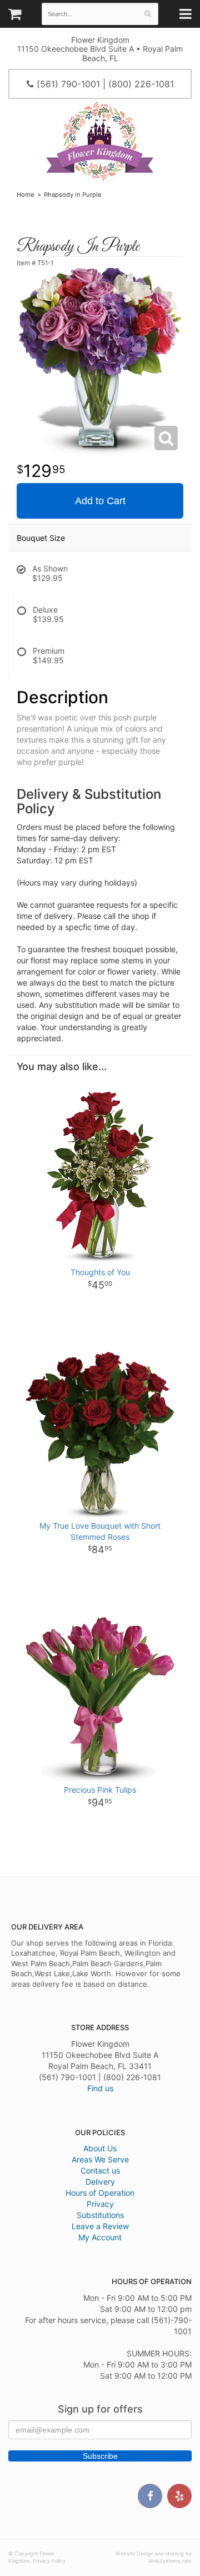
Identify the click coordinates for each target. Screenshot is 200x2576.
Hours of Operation (100, 2193)
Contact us (100, 2170)
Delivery (100, 2182)
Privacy (100, 2204)
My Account (100, 2237)
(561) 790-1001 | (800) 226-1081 (104, 84)
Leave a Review (100, 2226)
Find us (100, 2088)
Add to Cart (100, 501)
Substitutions (100, 2215)
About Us (100, 2148)
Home (26, 195)
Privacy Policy (49, 2561)
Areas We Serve (100, 2159)
